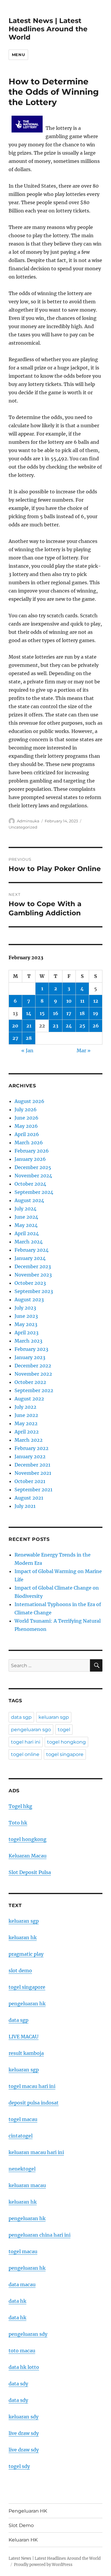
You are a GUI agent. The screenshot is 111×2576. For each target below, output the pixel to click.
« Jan (27, 1050)
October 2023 (30, 1283)
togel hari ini (26, 1742)
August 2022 (29, 1399)
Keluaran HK (23, 2540)
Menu (18, 55)
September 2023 (34, 1291)
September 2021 (33, 1490)
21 (29, 1026)
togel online (25, 1754)
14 (29, 1013)
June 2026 (26, 1118)
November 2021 (33, 1473)
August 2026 (29, 1101)
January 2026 (30, 1159)
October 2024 (30, 1184)
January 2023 (30, 1357)
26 (96, 1026)
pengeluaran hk (27, 2004)
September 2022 (34, 1390)
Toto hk (18, 1823)
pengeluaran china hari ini (40, 2235)
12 (96, 1001)
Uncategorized (23, 827)
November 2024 (33, 1176)
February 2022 (32, 1448)
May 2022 (26, 1423)
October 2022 (30, 1382)
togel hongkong (66, 1742)
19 (96, 1013)
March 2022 (29, 1440)
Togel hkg (20, 1806)
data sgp (21, 1717)
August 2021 (29, 1498)
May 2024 (26, 1225)
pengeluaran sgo (31, 1730)
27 (15, 1038)
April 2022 (27, 1432)
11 (82, 1001)
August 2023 (29, 1300)
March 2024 (29, 1242)
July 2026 (26, 1109)
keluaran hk (23, 1937)
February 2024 (32, 1250)
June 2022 (26, 1415)
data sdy (18, 2384)
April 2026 (27, 1134)
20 (15, 1026)
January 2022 (30, 1456)
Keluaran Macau (28, 1856)
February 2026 (32, 1151)
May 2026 (26, 1126)
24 (69, 1026)
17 (69, 1013)
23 (55, 1026)
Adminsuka (28, 821)
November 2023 (33, 1275)
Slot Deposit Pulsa (30, 1872)
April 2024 (27, 1233)
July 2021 (25, 1506)
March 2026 (29, 1143)
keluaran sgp (54, 1717)
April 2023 (26, 1333)
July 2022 (25, 1407)
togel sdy (19, 2466)
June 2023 (26, 1316)
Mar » (84, 1050)
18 (82, 1013)
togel (64, 1730)
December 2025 (33, 1167)
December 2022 (33, 1366)
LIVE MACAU (24, 2037)
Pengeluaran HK (28, 2511)
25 (82, 1026)
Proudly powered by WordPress (43, 2565)
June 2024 (26, 1217)
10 (69, 1001)
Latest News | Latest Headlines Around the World (48, 29)
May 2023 (26, 1324)
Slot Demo (21, 2525)
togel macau (23, 2251)
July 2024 (25, 1209)
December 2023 (33, 1266)
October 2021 (30, 1481)
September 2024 (34, 1192)
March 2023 (28, 1341)
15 (42, 1013)
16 (56, 1013)
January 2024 (30, 1258)
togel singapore (65, 1754)
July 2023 (25, 1308)
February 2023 (31, 1349)
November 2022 (33, 1374)
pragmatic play (26, 1954)
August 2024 (29, 1200)
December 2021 (32, 1465)
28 (29, 1038)
